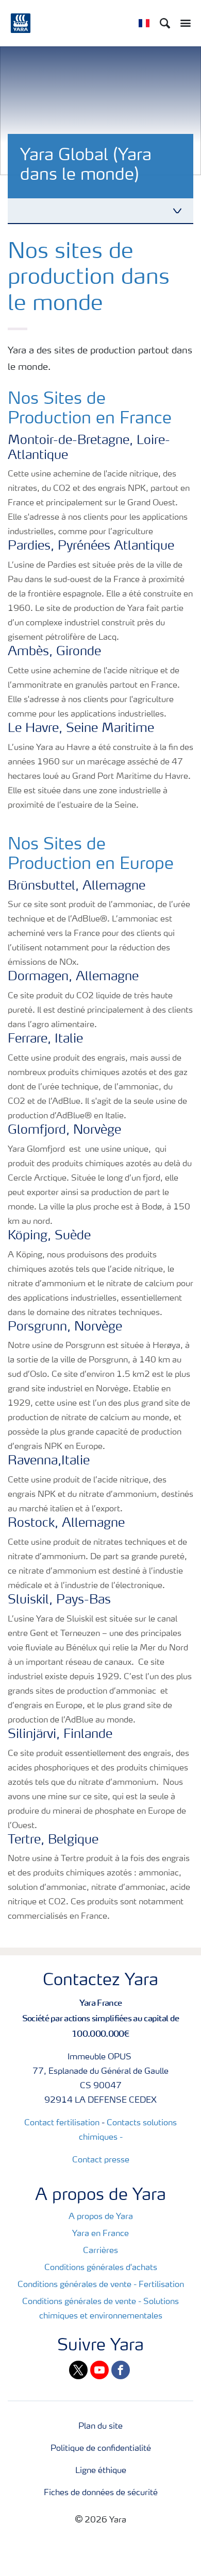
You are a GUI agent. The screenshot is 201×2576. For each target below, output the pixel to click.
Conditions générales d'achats (101, 2268)
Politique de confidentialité (101, 2449)
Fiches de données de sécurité (101, 2493)
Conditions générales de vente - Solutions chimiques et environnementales (100, 2309)
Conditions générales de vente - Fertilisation (101, 2285)
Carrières (100, 2251)
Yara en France (100, 2234)
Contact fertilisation (62, 2123)
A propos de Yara (101, 2217)
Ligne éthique (101, 2471)
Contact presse (101, 2160)
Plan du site (100, 2427)
